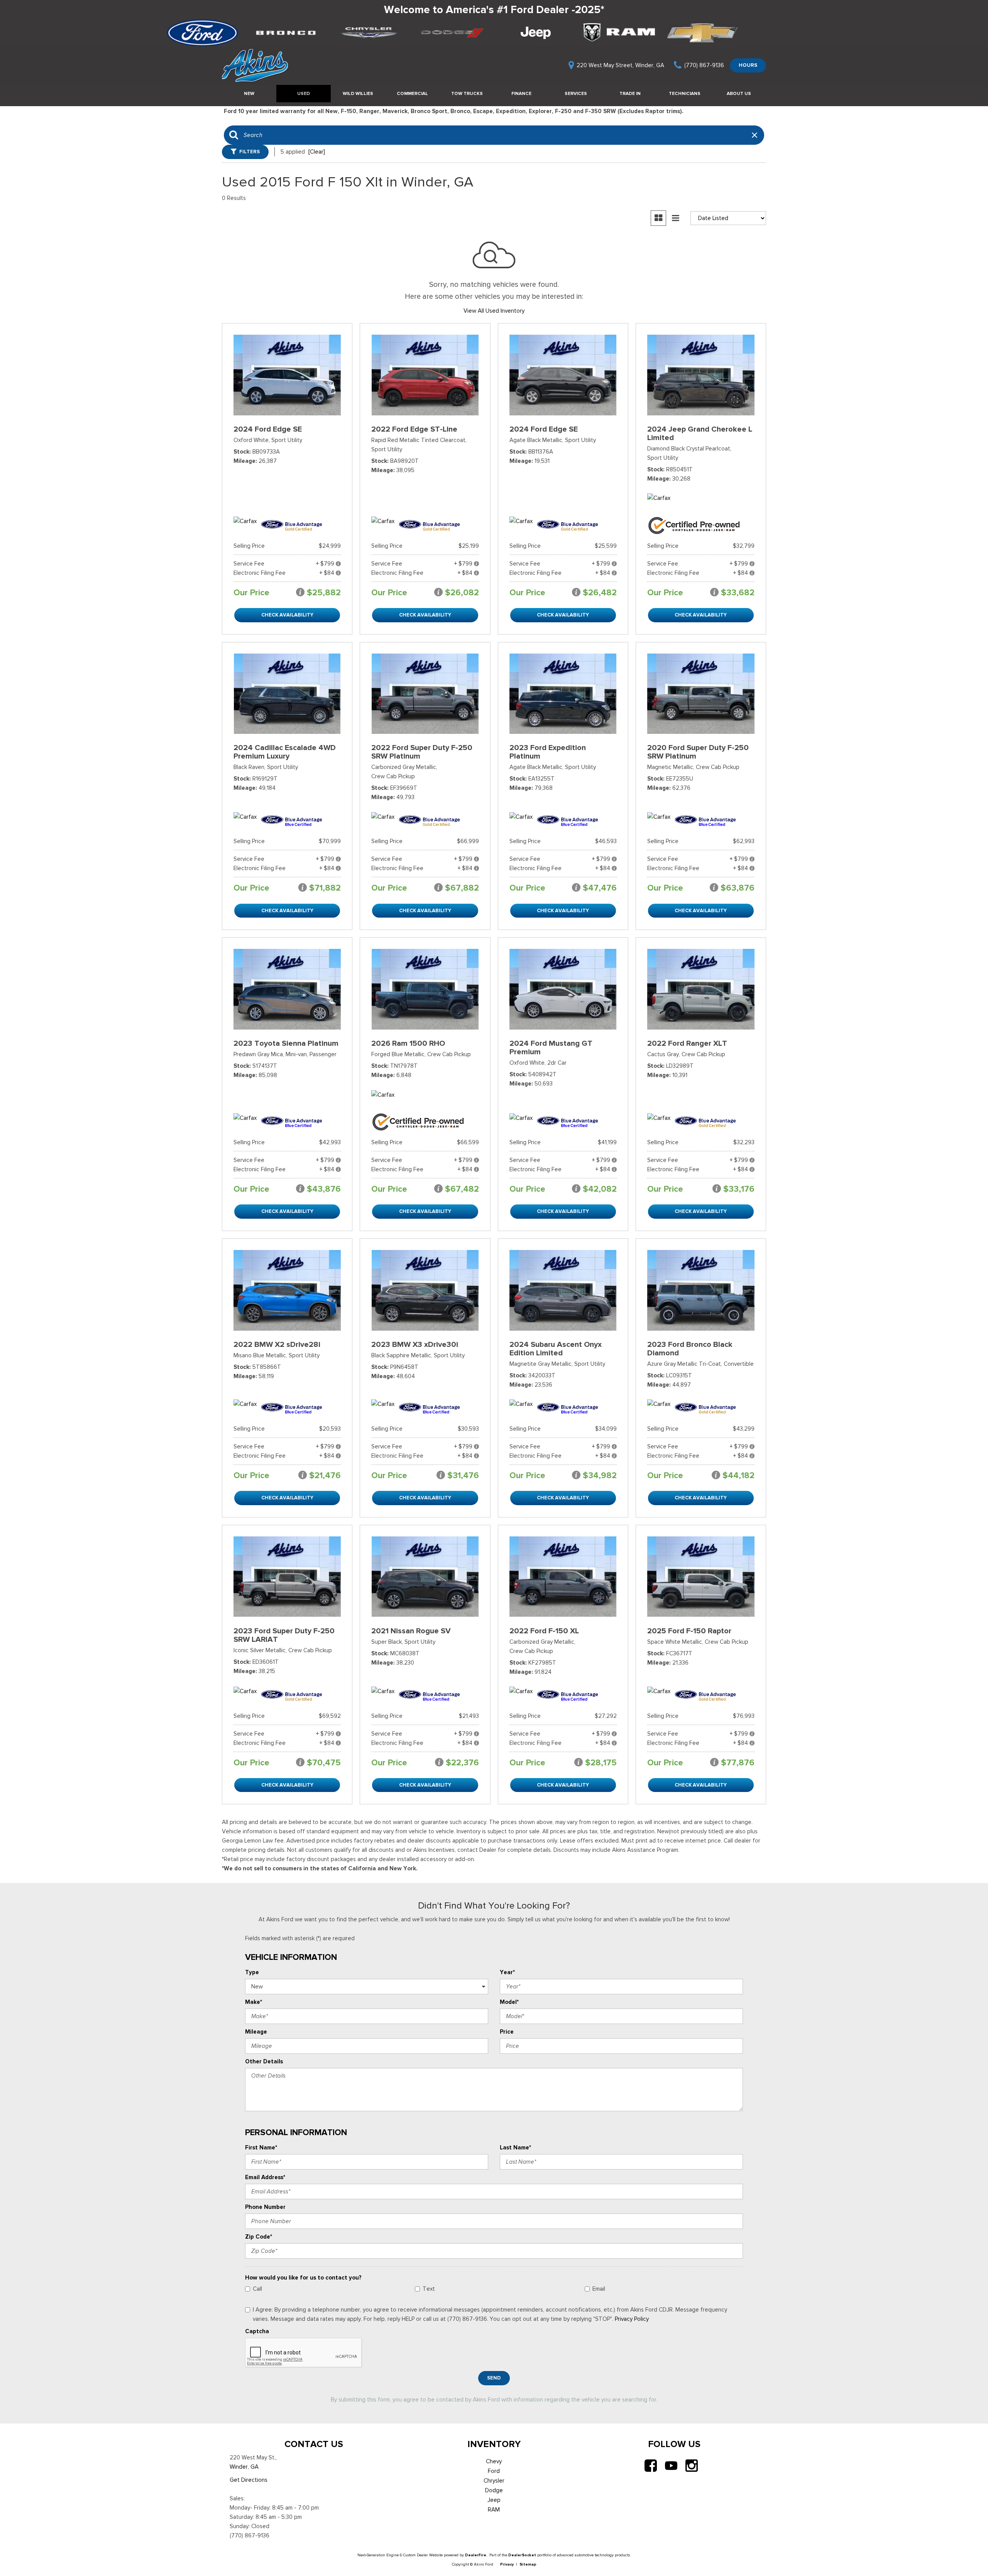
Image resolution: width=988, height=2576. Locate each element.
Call (257, 2289)
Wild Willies (358, 93)
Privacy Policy (632, 2319)
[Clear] (317, 152)
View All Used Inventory (494, 311)
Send (494, 2378)
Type (252, 1972)
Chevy (494, 2461)
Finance (521, 93)
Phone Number (265, 2207)
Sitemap (528, 2564)
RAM (494, 2510)
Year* (507, 1972)
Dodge (494, 2490)
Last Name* (515, 2148)
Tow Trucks (467, 93)
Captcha (257, 2331)
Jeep (494, 2500)
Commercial (412, 93)
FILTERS (250, 152)
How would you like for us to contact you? (303, 2278)
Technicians (685, 93)
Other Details (264, 2061)
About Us (739, 93)
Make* (254, 2002)
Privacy (507, 2564)
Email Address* (265, 2177)
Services (576, 93)
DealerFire (476, 2555)
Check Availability (287, 615)
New (249, 93)
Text (429, 2289)
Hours (748, 65)
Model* (509, 2002)
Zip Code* (259, 2237)
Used (304, 93)
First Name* (261, 2148)
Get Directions (249, 2480)
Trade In (630, 93)
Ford (494, 2471)
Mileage (256, 2032)
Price (507, 2032)
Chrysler (494, 2481)
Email (599, 2289)
